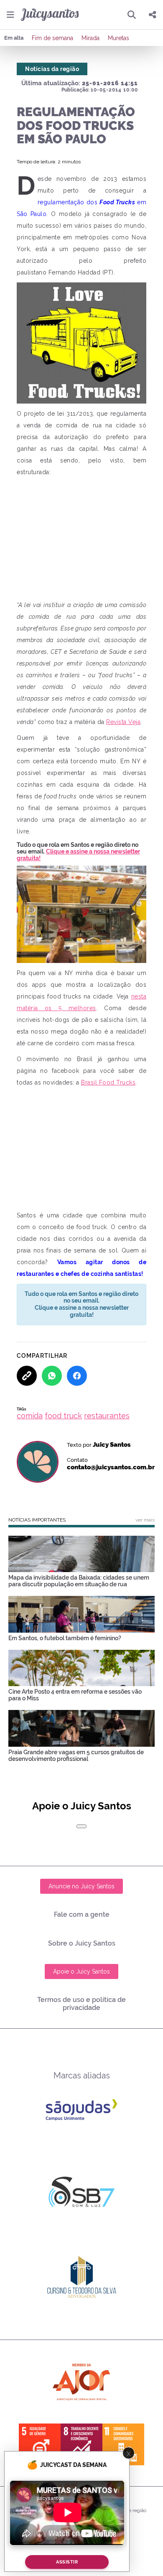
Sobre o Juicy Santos (82, 1943)
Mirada (90, 38)
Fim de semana (52, 38)
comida (30, 1416)
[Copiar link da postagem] (27, 1376)
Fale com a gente (82, 1914)
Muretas (118, 38)
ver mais (145, 1520)
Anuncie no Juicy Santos (81, 1886)
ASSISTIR (67, 2562)
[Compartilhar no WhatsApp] (52, 1376)
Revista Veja (123, 722)
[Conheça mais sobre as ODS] (81, 2444)
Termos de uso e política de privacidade (81, 2004)
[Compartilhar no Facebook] (77, 1376)
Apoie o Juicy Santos (81, 1971)
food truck (63, 1416)
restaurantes (107, 1416)
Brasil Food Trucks (108, 1082)
